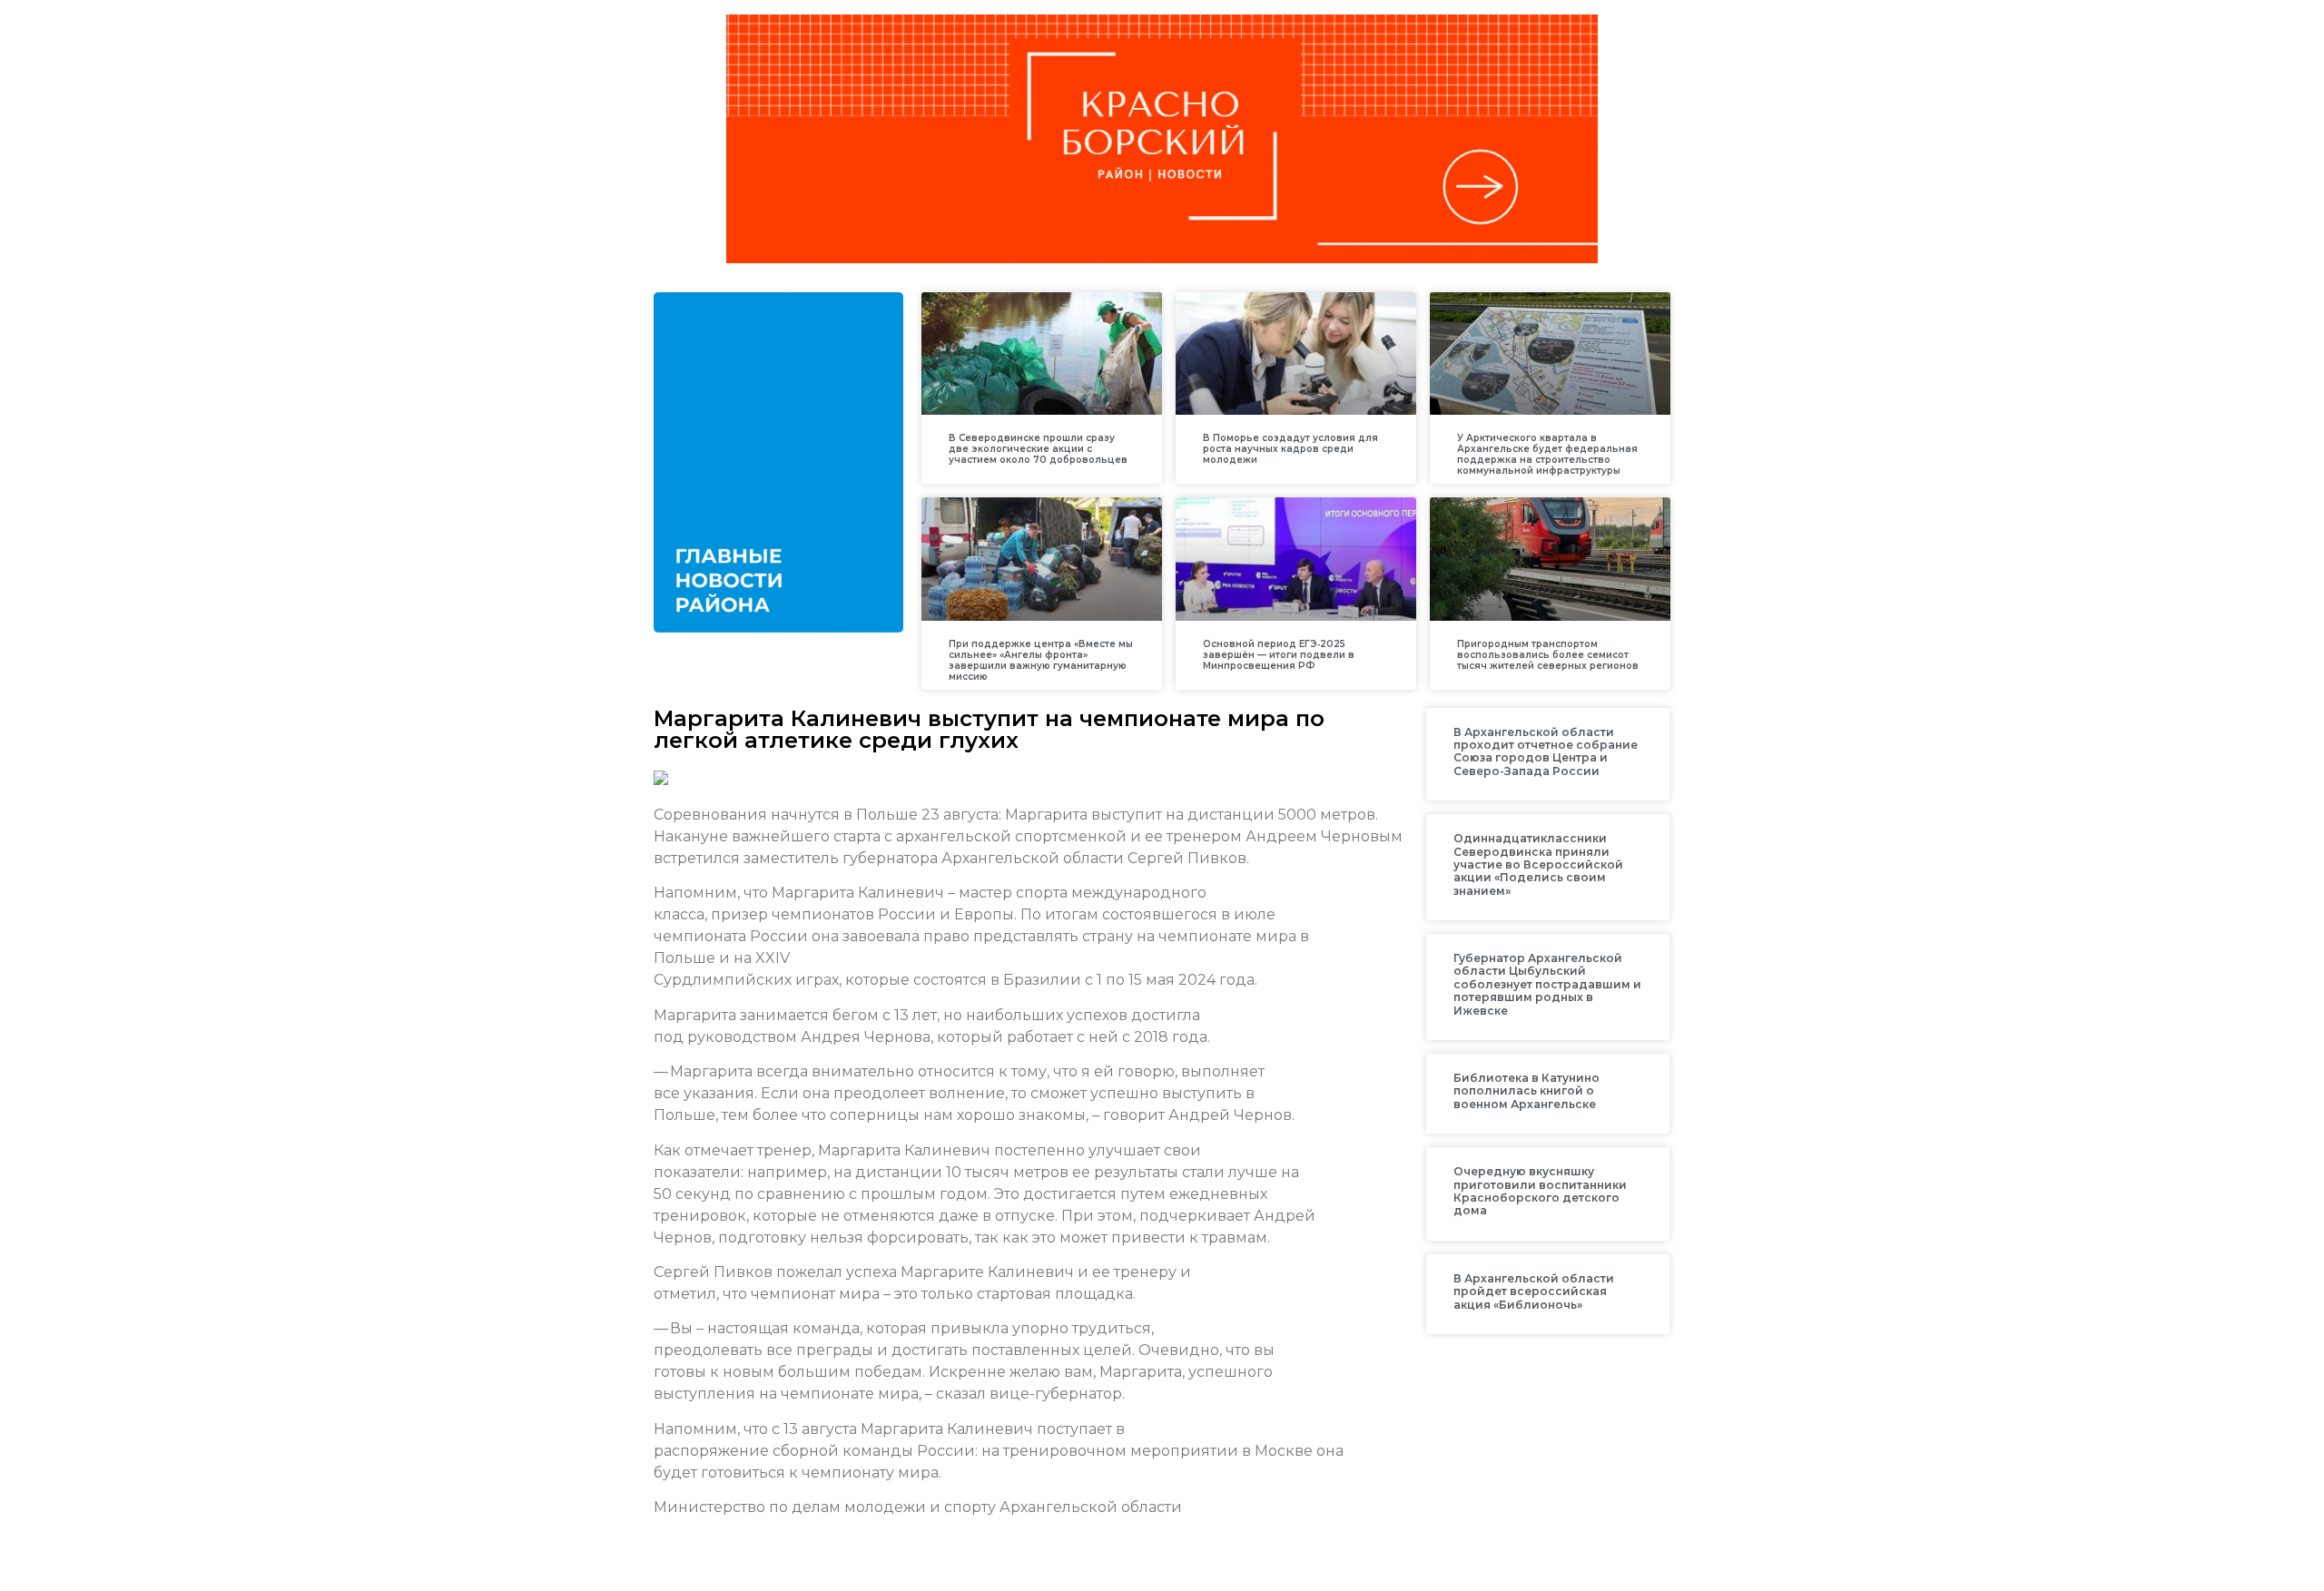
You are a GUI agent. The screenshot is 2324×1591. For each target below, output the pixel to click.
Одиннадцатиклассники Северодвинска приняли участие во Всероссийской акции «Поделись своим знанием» (1538, 864)
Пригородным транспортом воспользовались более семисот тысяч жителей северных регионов (1548, 655)
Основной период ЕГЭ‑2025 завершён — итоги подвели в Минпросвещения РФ (1279, 655)
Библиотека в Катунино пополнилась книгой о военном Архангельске (1526, 1091)
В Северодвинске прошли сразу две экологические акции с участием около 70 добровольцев (1038, 449)
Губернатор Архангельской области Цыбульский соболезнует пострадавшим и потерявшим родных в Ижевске (1547, 984)
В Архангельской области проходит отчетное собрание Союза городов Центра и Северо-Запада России (1546, 751)
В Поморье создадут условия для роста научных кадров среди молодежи (1290, 449)
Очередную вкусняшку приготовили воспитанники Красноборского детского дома (1540, 1191)
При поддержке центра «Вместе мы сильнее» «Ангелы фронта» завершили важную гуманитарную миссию (1041, 660)
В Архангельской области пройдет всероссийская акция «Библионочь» (1534, 1291)
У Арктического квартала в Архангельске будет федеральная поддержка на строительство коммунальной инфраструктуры (1547, 454)
